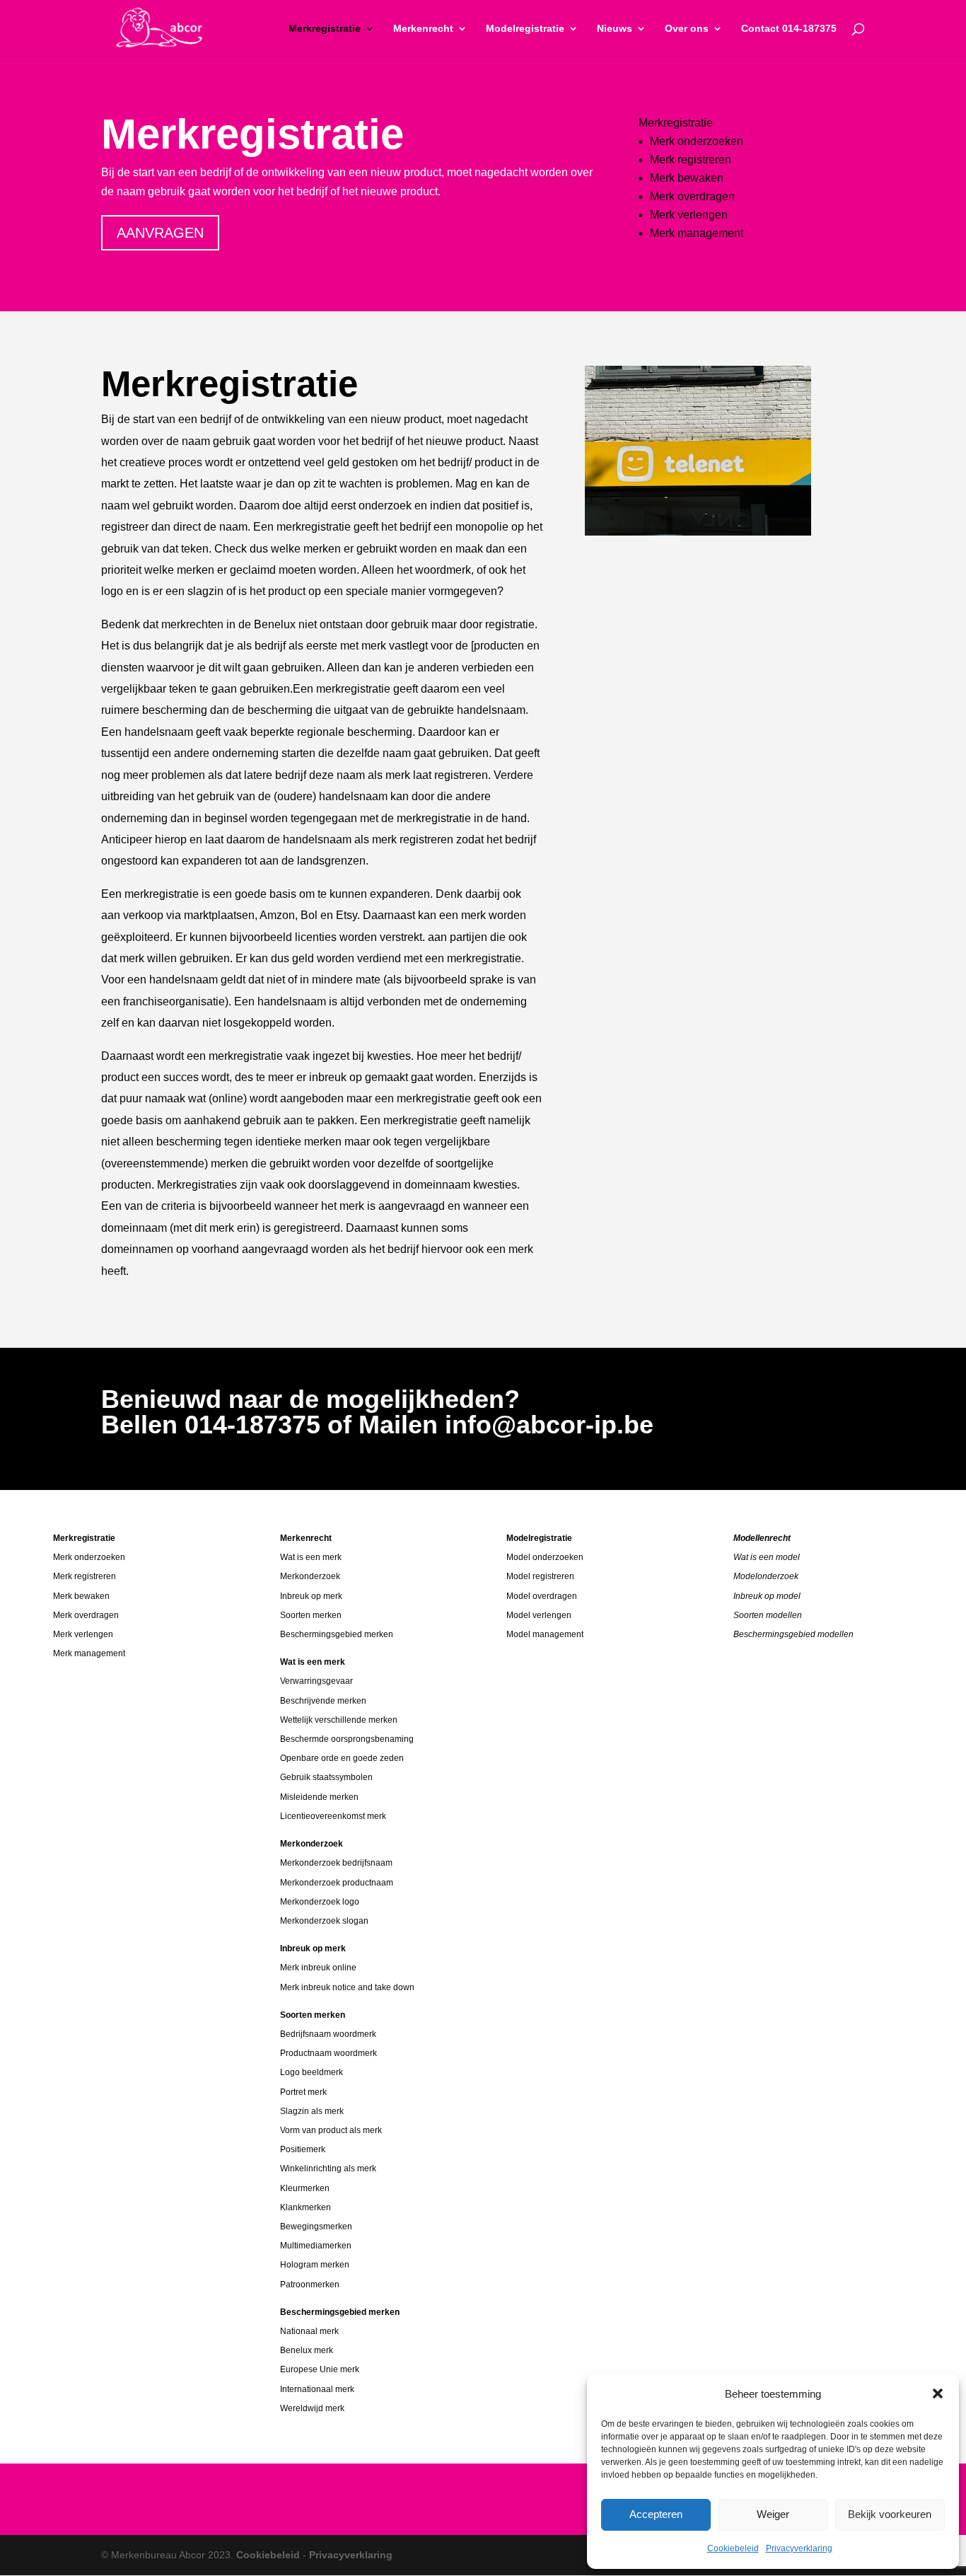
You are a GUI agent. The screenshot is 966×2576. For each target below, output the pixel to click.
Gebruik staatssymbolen (326, 1777)
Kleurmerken (305, 2188)
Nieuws (615, 29)
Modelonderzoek (766, 1576)
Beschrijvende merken (323, 1701)
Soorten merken (311, 1615)
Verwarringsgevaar (316, 1681)
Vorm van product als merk (331, 2130)
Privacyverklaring (799, 2548)
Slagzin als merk (312, 2111)
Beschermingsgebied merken (337, 1634)
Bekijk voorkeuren (890, 2514)
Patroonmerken (310, 2285)
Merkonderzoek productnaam (337, 1883)
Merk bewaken (687, 178)
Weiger (773, 2514)
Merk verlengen (689, 215)
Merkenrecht (423, 29)
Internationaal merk (317, 2389)
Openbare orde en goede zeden (342, 1758)
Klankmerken (305, 2207)
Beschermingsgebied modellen (793, 1634)
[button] (938, 2393)
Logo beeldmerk (312, 2072)
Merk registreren (691, 160)
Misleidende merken (319, 1797)
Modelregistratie (525, 29)
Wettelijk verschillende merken (339, 1720)
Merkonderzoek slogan (324, 1921)
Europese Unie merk (320, 2369)
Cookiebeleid (733, 2548)
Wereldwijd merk (312, 2408)
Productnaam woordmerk (328, 2053)
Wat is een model (767, 1557)
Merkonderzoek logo (320, 1902)
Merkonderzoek (310, 1576)
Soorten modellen (768, 1615)
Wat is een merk (311, 1557)
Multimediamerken (316, 2246)
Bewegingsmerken (316, 2226)
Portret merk (303, 2092)
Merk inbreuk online (318, 1968)
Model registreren (540, 1576)
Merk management (697, 233)
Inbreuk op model (767, 1596)
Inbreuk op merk (311, 1596)
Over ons (687, 29)
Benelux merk (307, 2350)
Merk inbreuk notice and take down (347, 1987)
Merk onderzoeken (697, 141)
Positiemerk (303, 2149)
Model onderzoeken (545, 1557)
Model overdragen (542, 1596)
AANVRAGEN (160, 233)
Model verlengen (539, 1615)
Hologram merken (315, 2265)
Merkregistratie (325, 29)
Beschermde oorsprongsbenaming (347, 1739)
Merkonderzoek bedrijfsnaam (336, 1863)
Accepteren (656, 2514)
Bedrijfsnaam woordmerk (328, 2034)
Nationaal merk (309, 2331)
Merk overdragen (692, 196)
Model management (545, 1634)
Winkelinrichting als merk (328, 2168)
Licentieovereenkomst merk (333, 1816)
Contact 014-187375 (789, 29)
